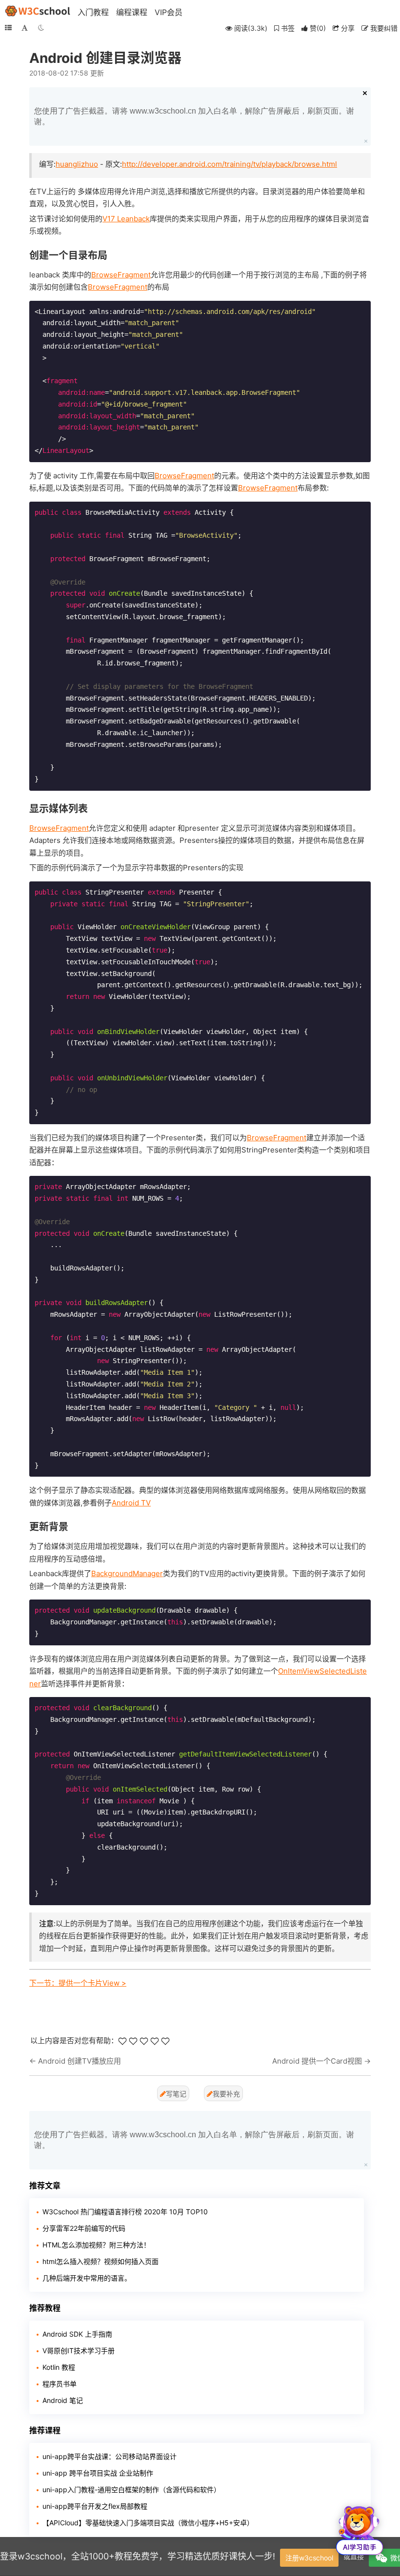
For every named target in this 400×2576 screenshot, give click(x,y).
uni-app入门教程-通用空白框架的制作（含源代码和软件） (131, 2489)
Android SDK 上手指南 (77, 2334)
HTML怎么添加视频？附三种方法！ (96, 2245)
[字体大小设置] (25, 28)
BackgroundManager (127, 1573)
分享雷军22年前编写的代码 (84, 2228)
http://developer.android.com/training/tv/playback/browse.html (230, 164)
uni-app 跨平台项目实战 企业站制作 (98, 2473)
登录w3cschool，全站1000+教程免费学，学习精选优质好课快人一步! (138, 2556)
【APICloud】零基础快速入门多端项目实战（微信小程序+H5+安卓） (148, 2523)
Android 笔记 (63, 2400)
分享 (347, 28)
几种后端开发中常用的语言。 (87, 2278)
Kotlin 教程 (59, 2367)
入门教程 (93, 12)
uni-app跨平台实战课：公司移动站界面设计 (110, 2456)
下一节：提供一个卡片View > (78, 1983)
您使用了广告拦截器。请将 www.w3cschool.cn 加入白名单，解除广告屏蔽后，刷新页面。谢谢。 (194, 116)
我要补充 (226, 2094)
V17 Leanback (126, 219)
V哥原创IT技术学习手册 (79, 2351)
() (318, 28)
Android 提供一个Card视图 (317, 2061)
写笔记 (176, 2094)
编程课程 (132, 12)
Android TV (131, 1503)
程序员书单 (60, 2384)
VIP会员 (169, 12)
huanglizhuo (77, 164)
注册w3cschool (309, 2558)
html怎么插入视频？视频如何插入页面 (100, 2261)
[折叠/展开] (8, 28)
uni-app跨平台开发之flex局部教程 (95, 2506)
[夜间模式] (41, 28)
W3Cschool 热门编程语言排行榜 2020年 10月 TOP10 (125, 2212)
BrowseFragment (121, 275)
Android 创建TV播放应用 (80, 2061)
